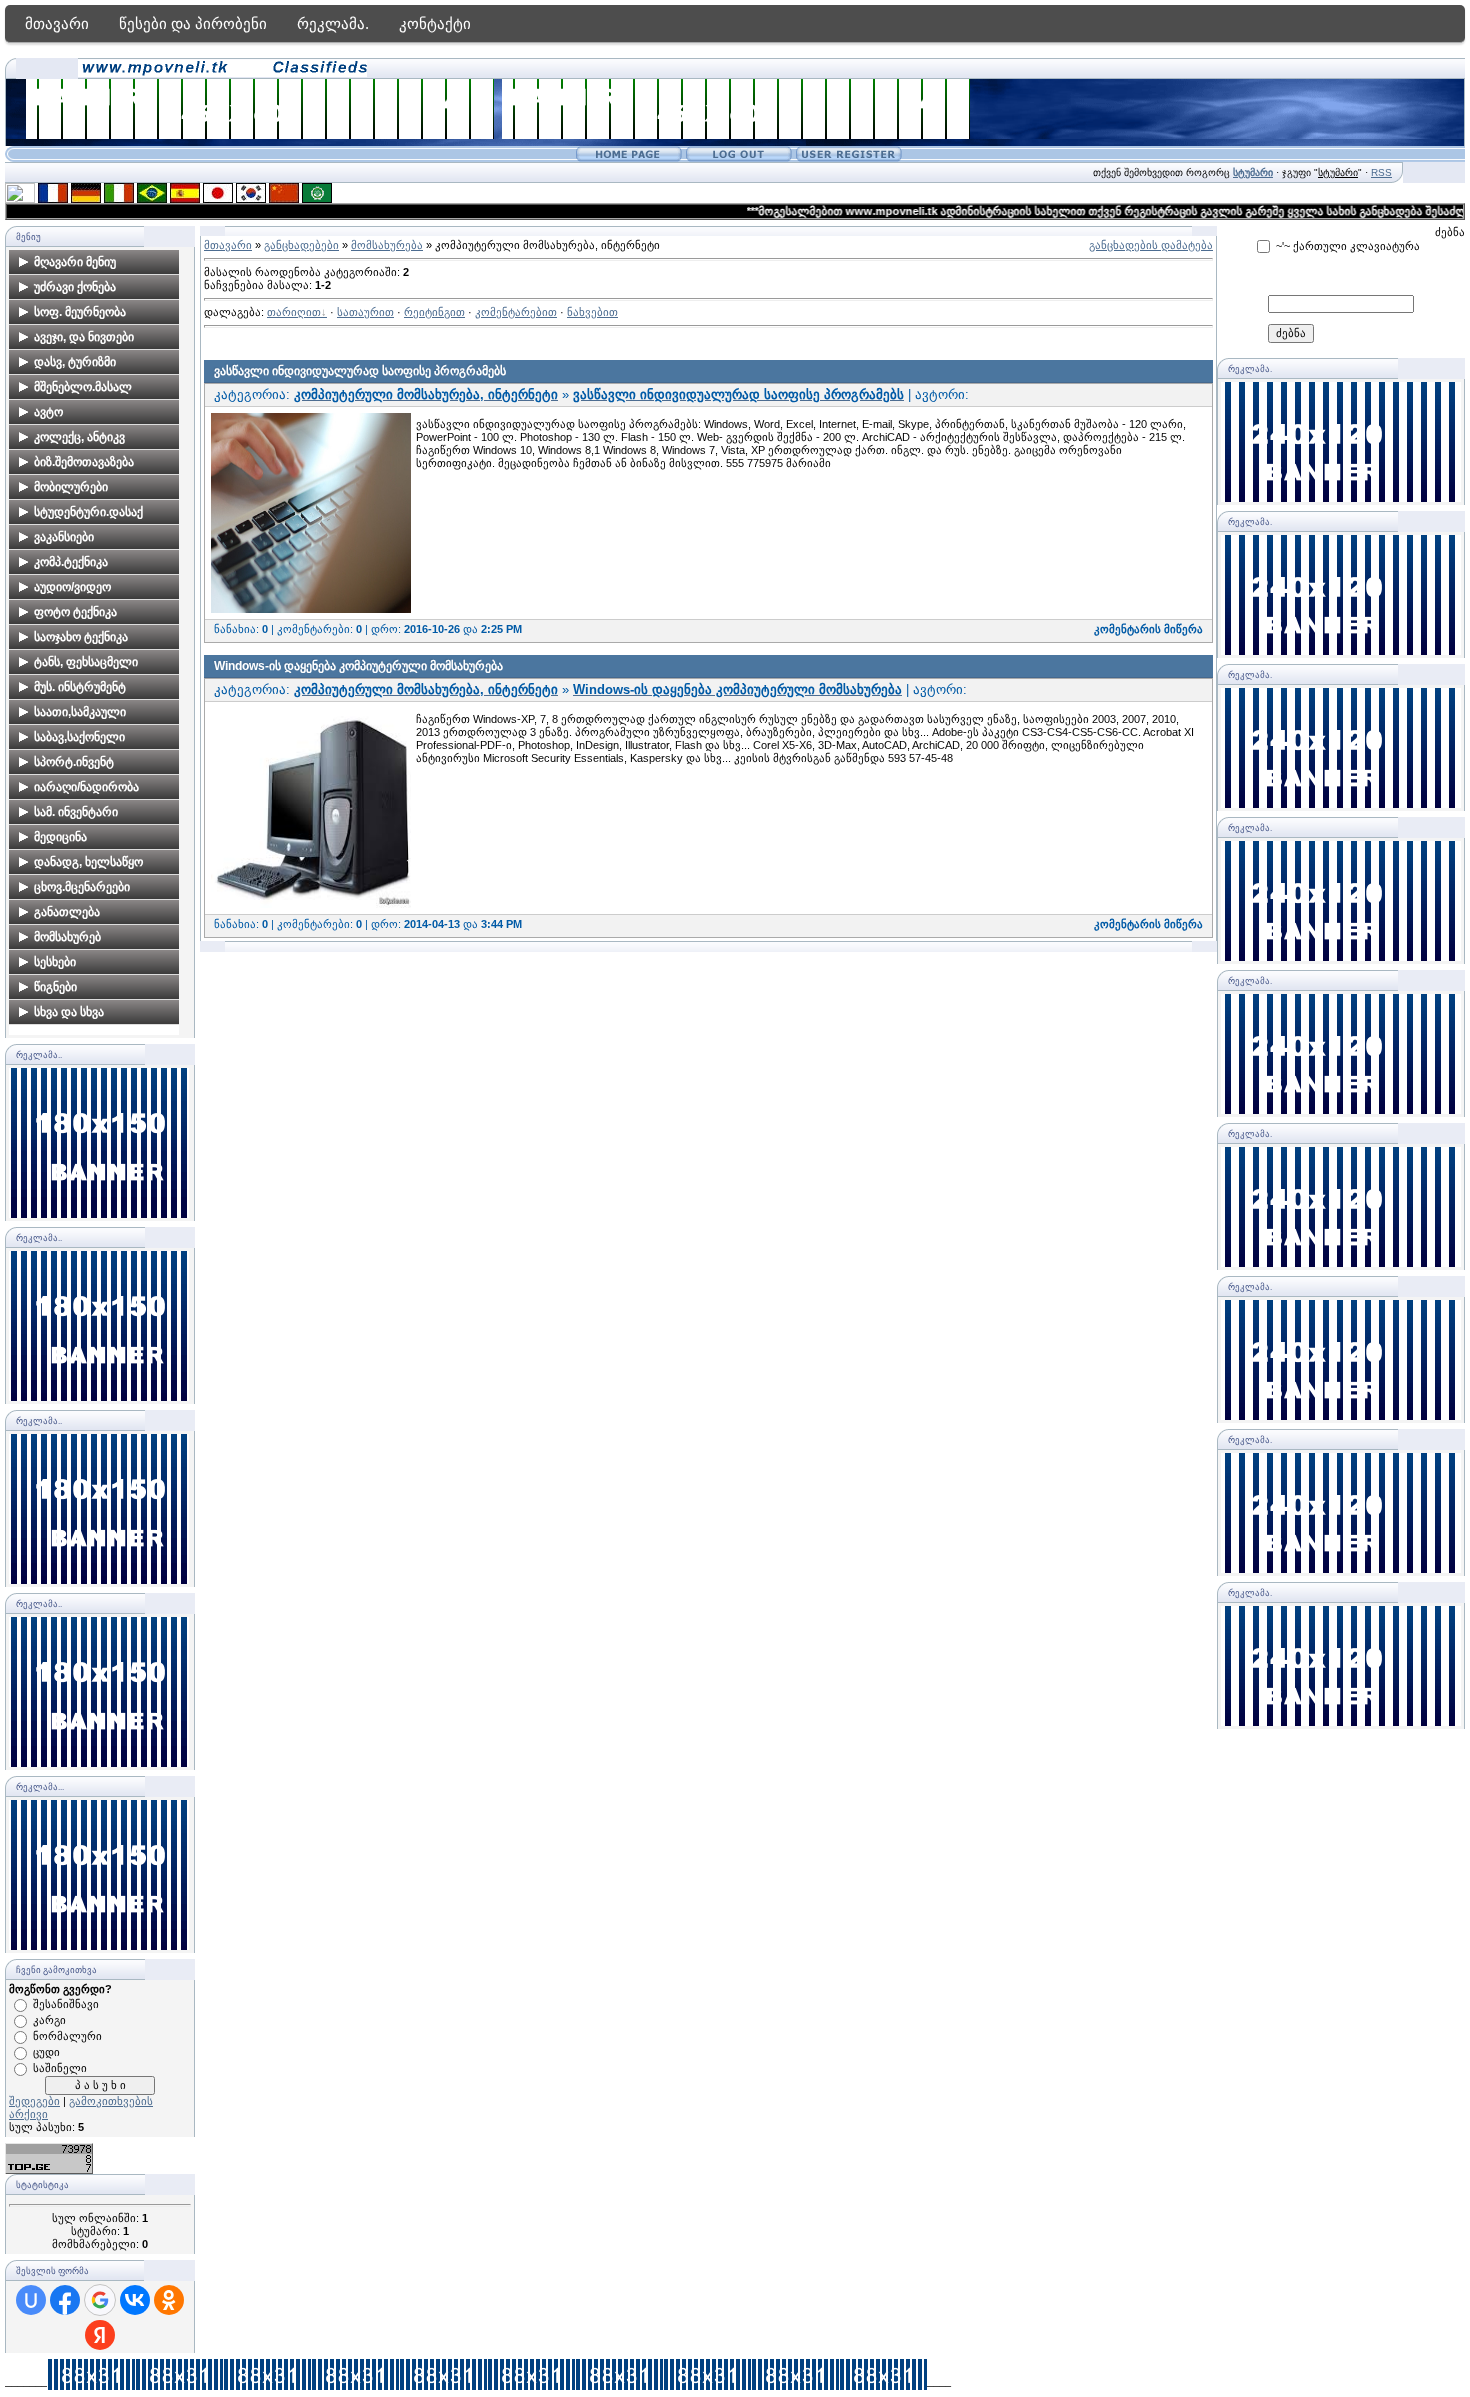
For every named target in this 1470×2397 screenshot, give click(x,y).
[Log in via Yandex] (100, 2335)
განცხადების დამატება (1151, 245)
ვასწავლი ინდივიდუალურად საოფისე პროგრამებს (360, 371)
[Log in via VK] (135, 2300)
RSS (1381, 172)
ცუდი (46, 2052)
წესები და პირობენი (193, 23)
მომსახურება (387, 245)
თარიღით (294, 312)
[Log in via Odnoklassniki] (169, 2300)
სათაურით (365, 312)
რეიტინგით (434, 312)
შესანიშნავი (66, 2004)
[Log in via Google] (100, 2300)
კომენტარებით (516, 312)
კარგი (49, 2020)
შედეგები (34, 2101)
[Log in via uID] (31, 2300)
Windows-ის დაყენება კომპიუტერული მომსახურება (358, 666)
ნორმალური (67, 2036)
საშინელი (60, 2068)
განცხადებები (301, 245)
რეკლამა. (333, 23)
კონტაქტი (435, 23)
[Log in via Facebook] (65, 2300)
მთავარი (57, 23)
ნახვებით (592, 312)
